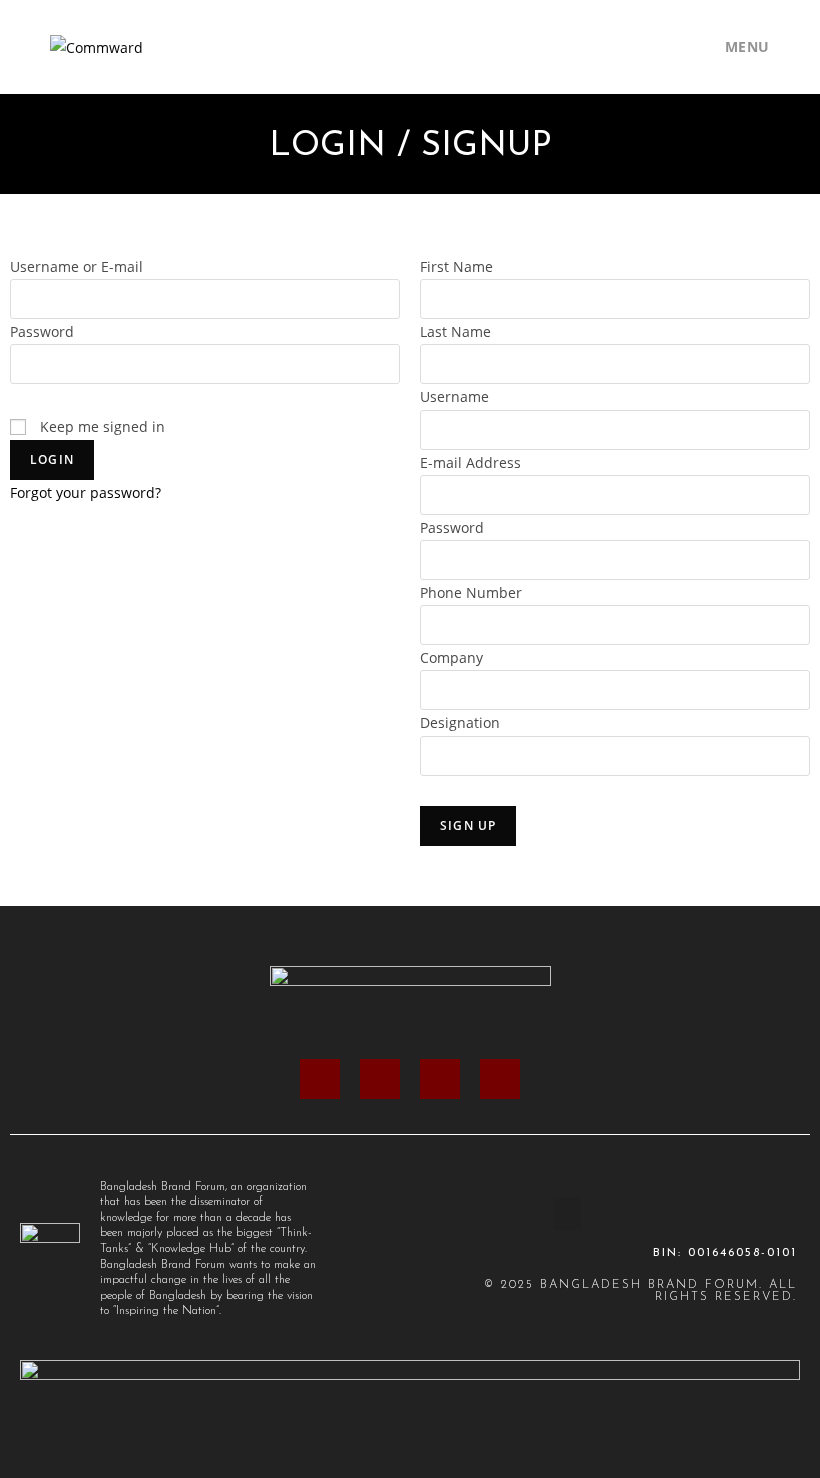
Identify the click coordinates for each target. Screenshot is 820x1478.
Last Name (455, 331)
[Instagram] (380, 1079)
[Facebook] (320, 1079)
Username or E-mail (76, 266)
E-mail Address (470, 462)
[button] (567, 1213)
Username (454, 396)
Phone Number (471, 592)
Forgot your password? (85, 492)
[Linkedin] (440, 1079)
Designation (460, 722)
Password (42, 331)
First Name (456, 266)
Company (451, 657)
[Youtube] (500, 1079)
